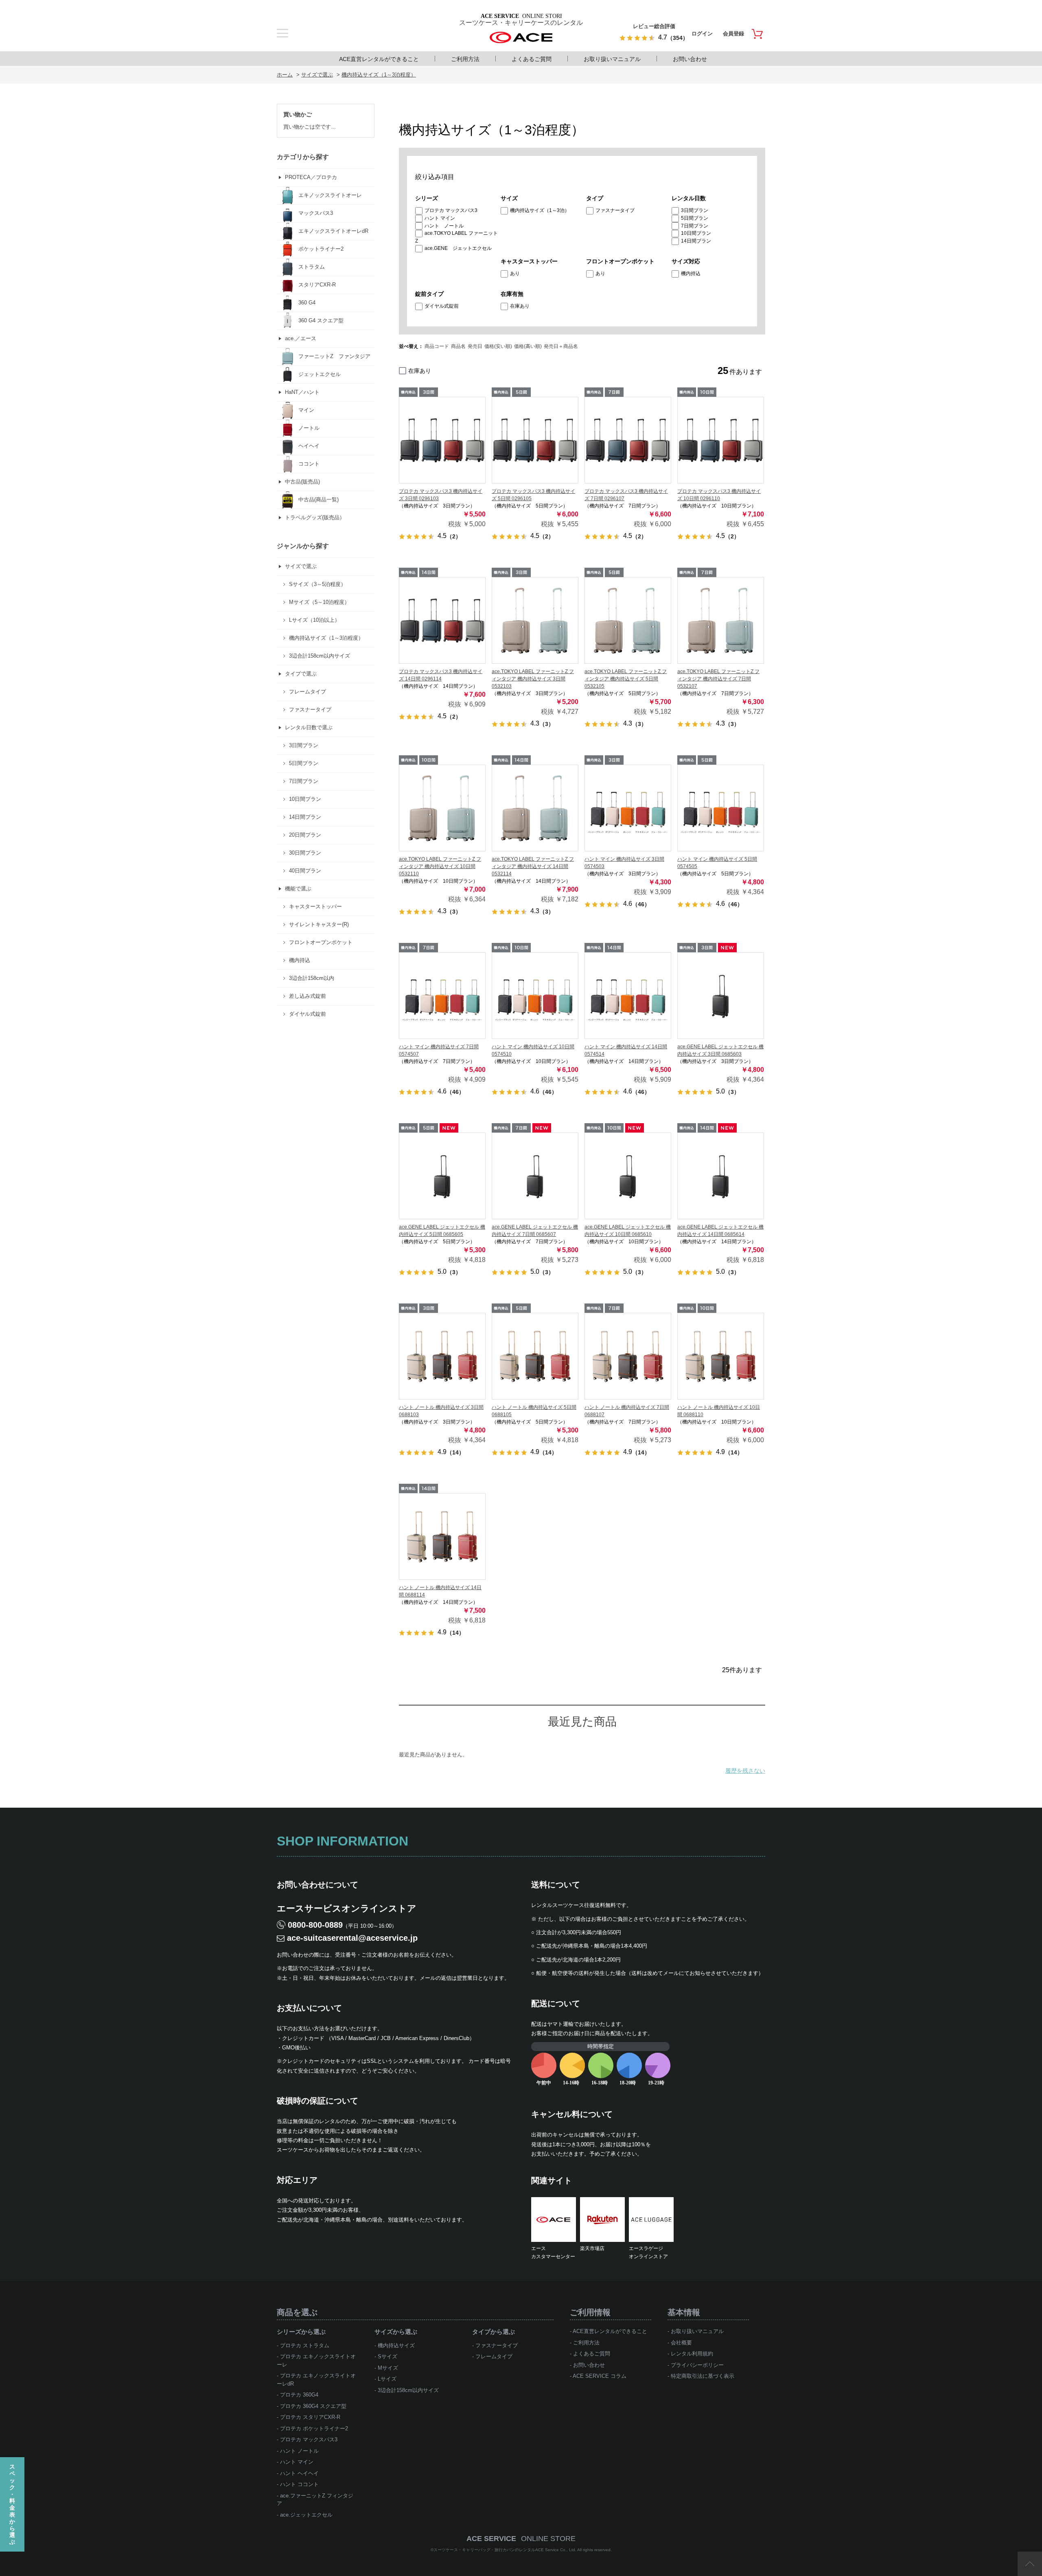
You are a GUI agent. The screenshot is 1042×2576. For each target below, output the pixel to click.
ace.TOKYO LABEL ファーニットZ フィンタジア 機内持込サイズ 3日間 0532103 (533, 679)
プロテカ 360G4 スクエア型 (313, 2406)
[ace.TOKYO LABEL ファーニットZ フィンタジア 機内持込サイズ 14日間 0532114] (535, 808)
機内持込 (691, 273)
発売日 (475, 346)
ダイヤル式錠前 (442, 306)
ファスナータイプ (615, 210)
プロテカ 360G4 (299, 2395)
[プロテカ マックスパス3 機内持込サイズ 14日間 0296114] (442, 620)
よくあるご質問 (532, 59)
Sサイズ (387, 2356)
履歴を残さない (745, 1771)
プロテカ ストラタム (305, 2345)
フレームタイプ (494, 2356)
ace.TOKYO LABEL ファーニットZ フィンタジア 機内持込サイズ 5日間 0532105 (626, 679)
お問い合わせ (690, 59)
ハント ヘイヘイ (299, 2473)
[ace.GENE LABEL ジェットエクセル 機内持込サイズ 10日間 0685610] (628, 1176)
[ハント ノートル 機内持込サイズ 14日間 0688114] (442, 1536)
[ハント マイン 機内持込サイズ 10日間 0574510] (535, 996)
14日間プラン (696, 241)
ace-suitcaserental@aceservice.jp (352, 1938)
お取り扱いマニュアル (612, 59)
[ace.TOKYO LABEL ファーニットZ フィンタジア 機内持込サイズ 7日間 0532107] (721, 620)
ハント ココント (299, 2484)
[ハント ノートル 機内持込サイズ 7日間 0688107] (628, 1356)
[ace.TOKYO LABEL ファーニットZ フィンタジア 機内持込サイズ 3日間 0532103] (535, 620)
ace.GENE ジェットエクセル (458, 248)
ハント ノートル (444, 226)
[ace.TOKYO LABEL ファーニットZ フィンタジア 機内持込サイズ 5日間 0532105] (628, 620)
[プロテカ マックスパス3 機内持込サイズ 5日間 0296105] (535, 440)
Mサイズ (388, 2368)
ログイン (702, 34)
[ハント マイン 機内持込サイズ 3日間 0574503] (628, 808)
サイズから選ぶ (396, 2332)
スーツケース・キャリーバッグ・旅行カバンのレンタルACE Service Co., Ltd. (505, 2550)
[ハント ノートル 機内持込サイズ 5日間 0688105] (535, 1356)
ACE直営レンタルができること (379, 59)
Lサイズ (387, 2379)
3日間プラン (695, 210)
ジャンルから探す (303, 546)
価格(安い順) (498, 346)
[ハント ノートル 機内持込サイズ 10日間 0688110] (721, 1356)
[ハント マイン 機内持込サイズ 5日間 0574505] (721, 808)
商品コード (437, 346)
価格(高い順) (528, 346)
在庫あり (520, 306)
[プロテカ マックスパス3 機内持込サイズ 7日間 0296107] (628, 440)
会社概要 (681, 2343)
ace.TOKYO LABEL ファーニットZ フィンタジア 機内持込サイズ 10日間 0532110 (440, 866)
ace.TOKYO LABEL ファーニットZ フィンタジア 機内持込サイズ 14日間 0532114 (533, 866)
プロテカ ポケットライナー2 (314, 2428)
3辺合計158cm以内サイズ (408, 2390)
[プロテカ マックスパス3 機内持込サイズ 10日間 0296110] (721, 440)
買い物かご (298, 114)
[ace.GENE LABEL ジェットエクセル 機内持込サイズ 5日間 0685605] (442, 1176)
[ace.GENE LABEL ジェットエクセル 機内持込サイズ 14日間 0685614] (721, 1176)
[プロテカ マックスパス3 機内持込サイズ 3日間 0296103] (442, 440)
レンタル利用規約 (692, 2354)
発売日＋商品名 (561, 346)
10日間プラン (696, 233)
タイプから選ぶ (494, 2332)
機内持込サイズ (396, 2345)
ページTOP (1030, 2564)
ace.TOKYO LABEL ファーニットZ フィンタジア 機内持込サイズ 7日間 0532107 (718, 679)
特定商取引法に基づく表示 (703, 2376)
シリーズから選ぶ (301, 2332)
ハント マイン (440, 218)
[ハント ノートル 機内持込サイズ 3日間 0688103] (442, 1356)
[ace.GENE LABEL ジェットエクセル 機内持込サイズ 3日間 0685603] (721, 996)
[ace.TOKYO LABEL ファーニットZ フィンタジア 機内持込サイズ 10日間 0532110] (442, 808)
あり (515, 273)
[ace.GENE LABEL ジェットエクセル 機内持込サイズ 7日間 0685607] (535, 1176)
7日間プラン (695, 226)
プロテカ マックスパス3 (451, 210)
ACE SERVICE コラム (600, 2376)
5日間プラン (695, 218)
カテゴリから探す (303, 157)
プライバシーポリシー (697, 2365)
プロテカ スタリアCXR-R (310, 2417)
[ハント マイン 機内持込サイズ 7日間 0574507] (442, 996)
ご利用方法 (465, 59)
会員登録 (733, 34)
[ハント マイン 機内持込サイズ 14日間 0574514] (628, 996)
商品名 (458, 346)
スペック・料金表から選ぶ (12, 2504)
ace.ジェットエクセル (306, 2515)
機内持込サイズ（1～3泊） (540, 210)
